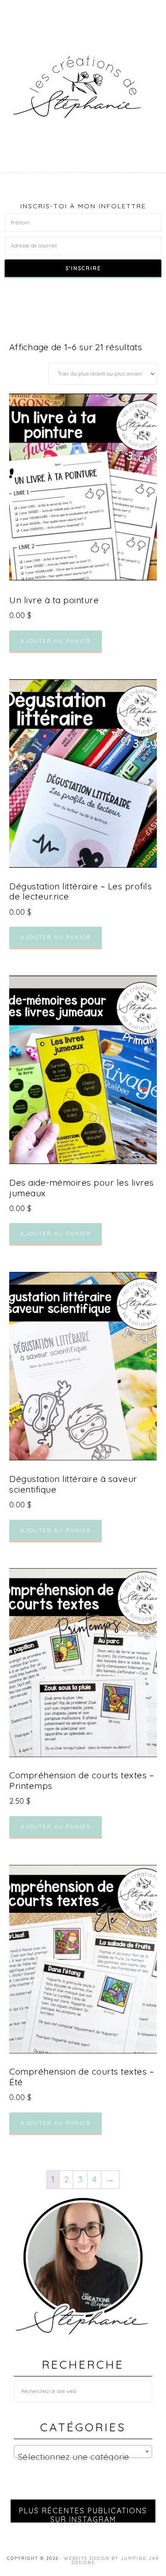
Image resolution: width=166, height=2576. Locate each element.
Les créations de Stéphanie (83, 87)
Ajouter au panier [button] (56, 641)
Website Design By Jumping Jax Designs (112, 2560)
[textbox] (83, 2456)
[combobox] (83, 2452)
